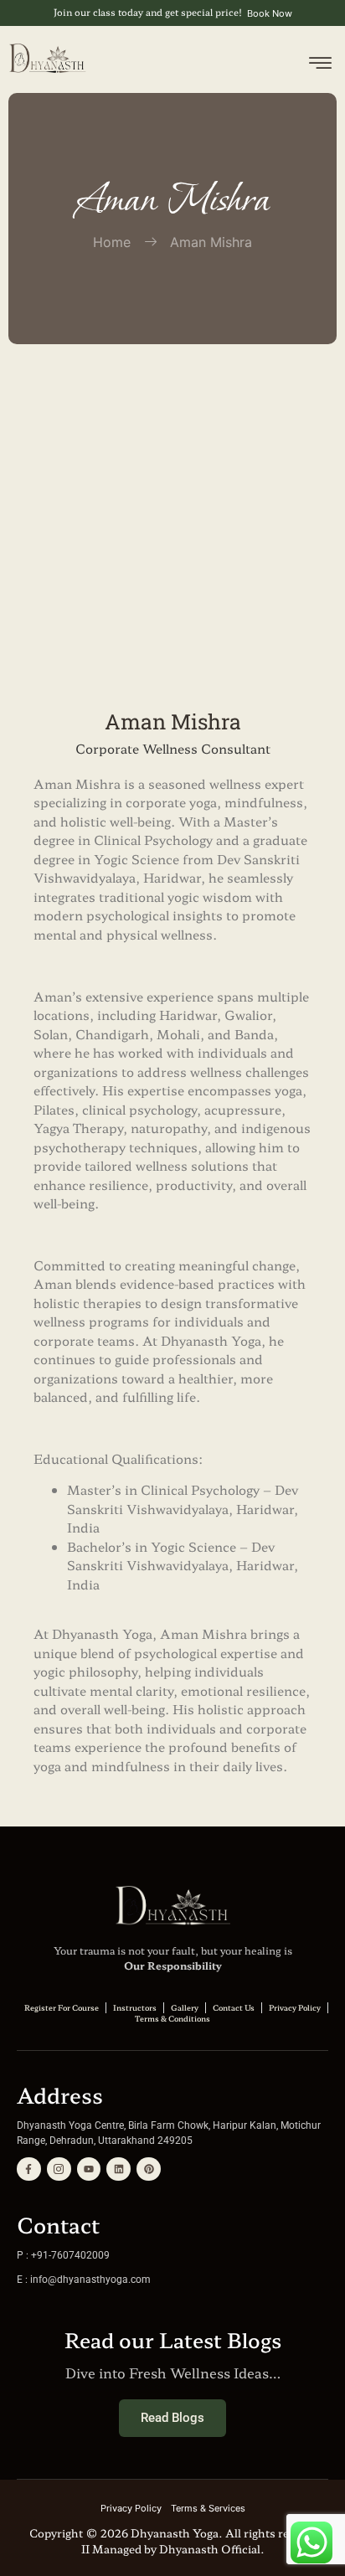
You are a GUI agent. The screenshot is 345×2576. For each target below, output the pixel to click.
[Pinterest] (149, 2169)
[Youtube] (89, 2169)
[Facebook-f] (29, 2169)
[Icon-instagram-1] (59, 2169)
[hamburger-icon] (320, 66)
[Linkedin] (118, 2169)
